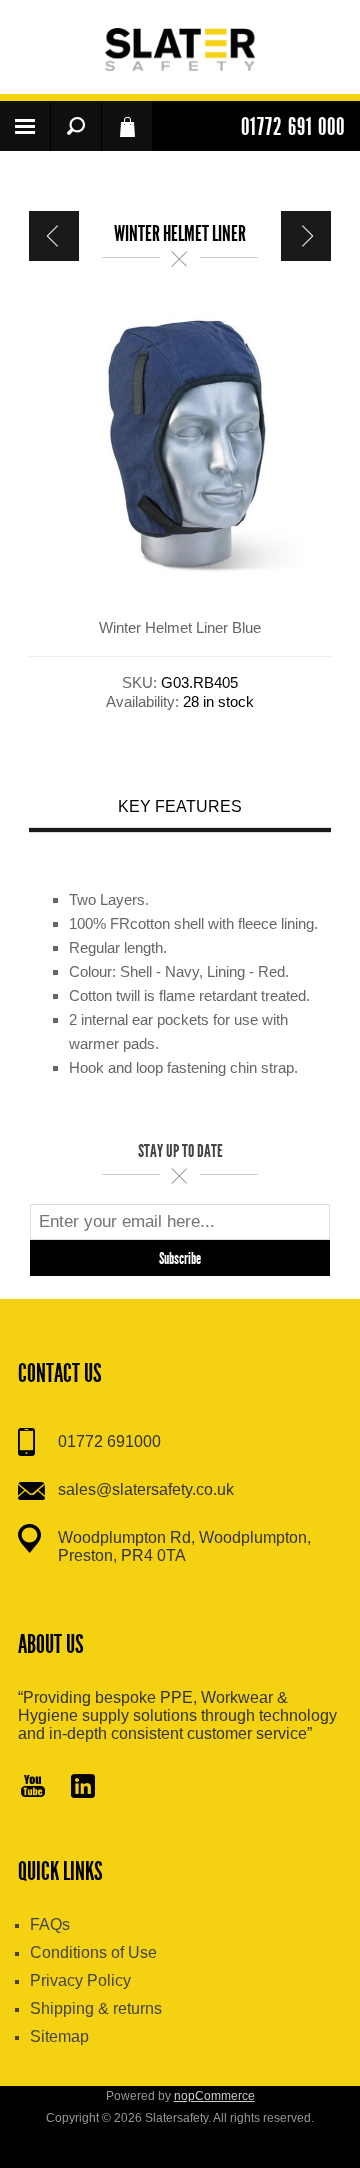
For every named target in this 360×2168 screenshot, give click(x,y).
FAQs (50, 1924)
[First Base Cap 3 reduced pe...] (54, 236)
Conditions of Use (93, 1952)
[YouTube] (33, 1788)
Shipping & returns (96, 2008)
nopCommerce (214, 2096)
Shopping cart (127, 126)
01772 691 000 (293, 127)
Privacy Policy (80, 1980)
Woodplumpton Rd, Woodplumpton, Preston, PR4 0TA (184, 1546)
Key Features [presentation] (180, 806)
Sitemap (59, 2036)
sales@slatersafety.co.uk (146, 1489)
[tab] (180, 809)
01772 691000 (109, 1441)
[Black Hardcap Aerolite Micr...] (306, 236)
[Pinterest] (83, 1788)
